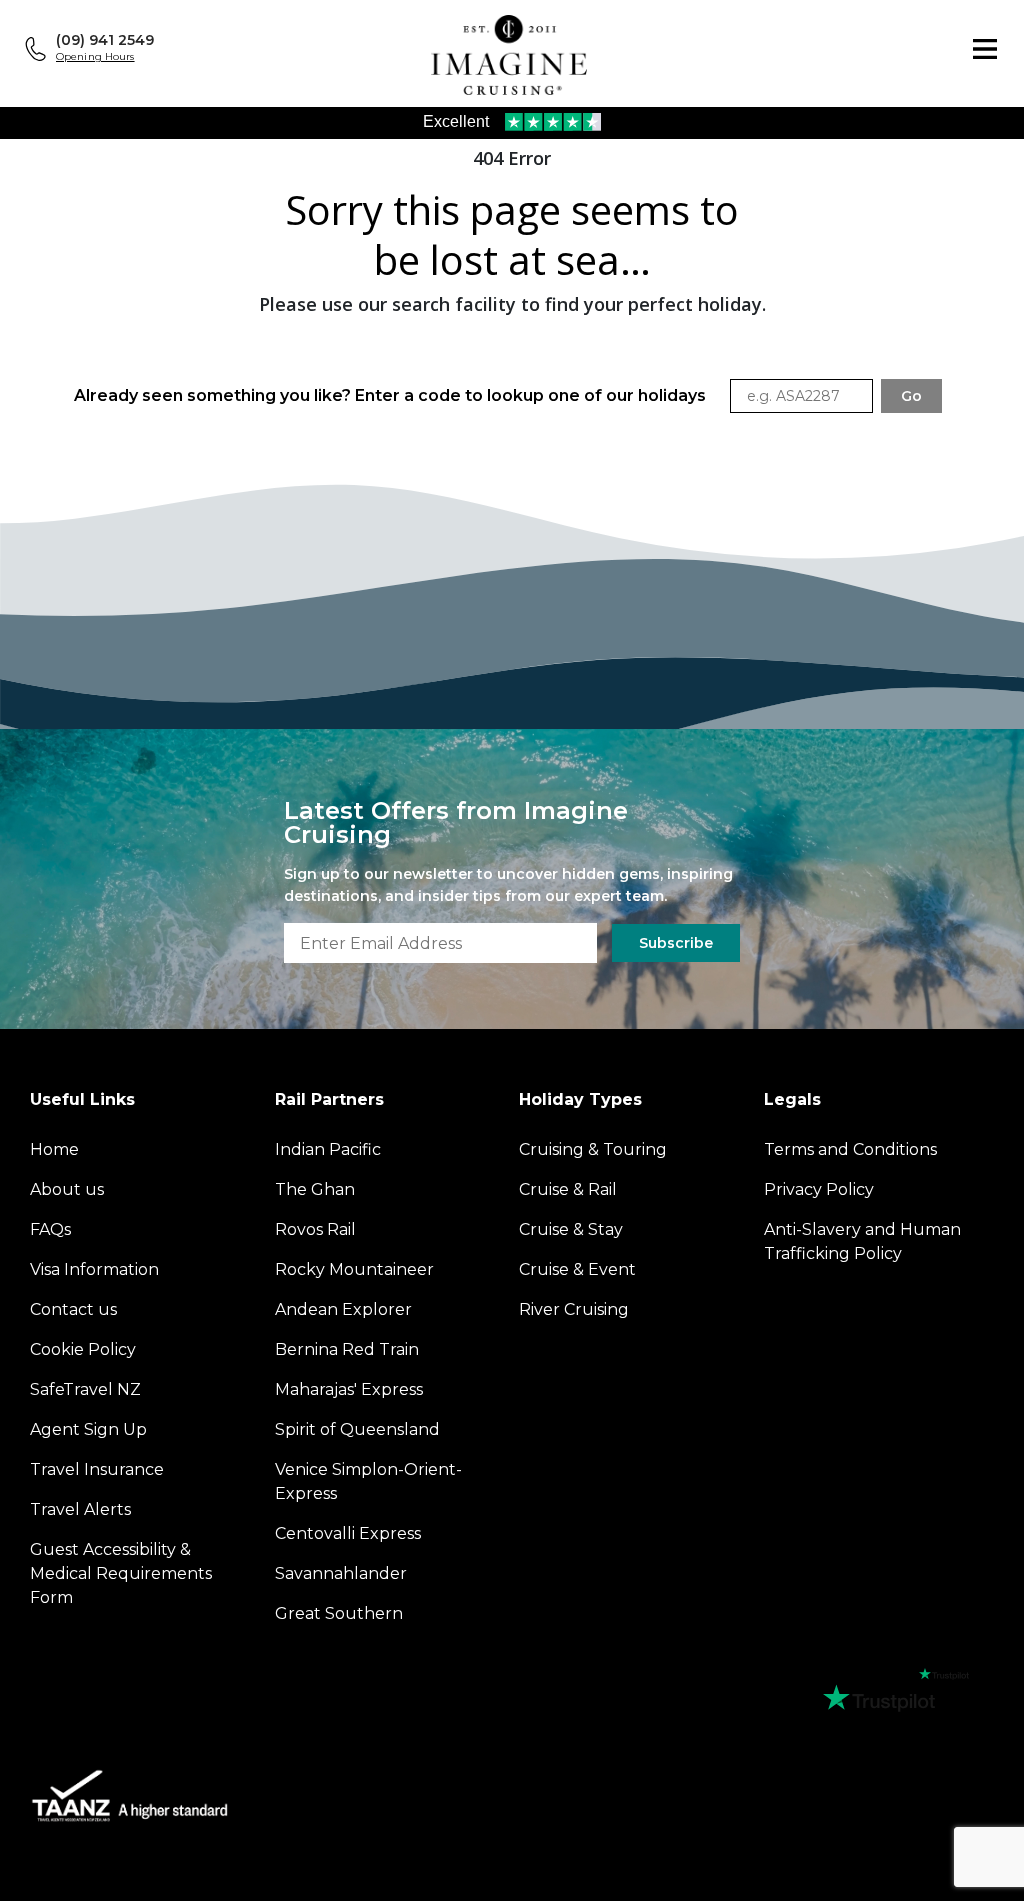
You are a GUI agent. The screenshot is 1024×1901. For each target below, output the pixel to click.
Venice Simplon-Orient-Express (368, 1481)
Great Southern (339, 1613)
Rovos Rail (315, 1229)
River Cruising (574, 1309)
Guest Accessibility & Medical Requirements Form (121, 1573)
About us (67, 1189)
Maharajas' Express (349, 1389)
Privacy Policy (819, 1189)
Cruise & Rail (568, 1189)
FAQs (50, 1229)
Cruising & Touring (593, 1149)
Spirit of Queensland (357, 1429)
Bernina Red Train (347, 1349)
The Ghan (315, 1189)
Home (54, 1149)
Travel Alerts (80, 1509)
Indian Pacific (328, 1149)
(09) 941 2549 (105, 40)
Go (911, 396)
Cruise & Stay (571, 1229)
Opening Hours (95, 56)
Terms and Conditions (850, 1149)
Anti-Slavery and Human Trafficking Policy (862, 1241)
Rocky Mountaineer (354, 1269)
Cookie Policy (83, 1349)
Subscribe (676, 943)
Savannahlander (341, 1573)
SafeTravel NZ (85, 1389)
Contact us (73, 1309)
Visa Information (94, 1269)
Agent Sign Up (88, 1429)
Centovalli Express (348, 1533)
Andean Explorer (343, 1309)
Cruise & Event (577, 1269)
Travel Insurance (97, 1469)
